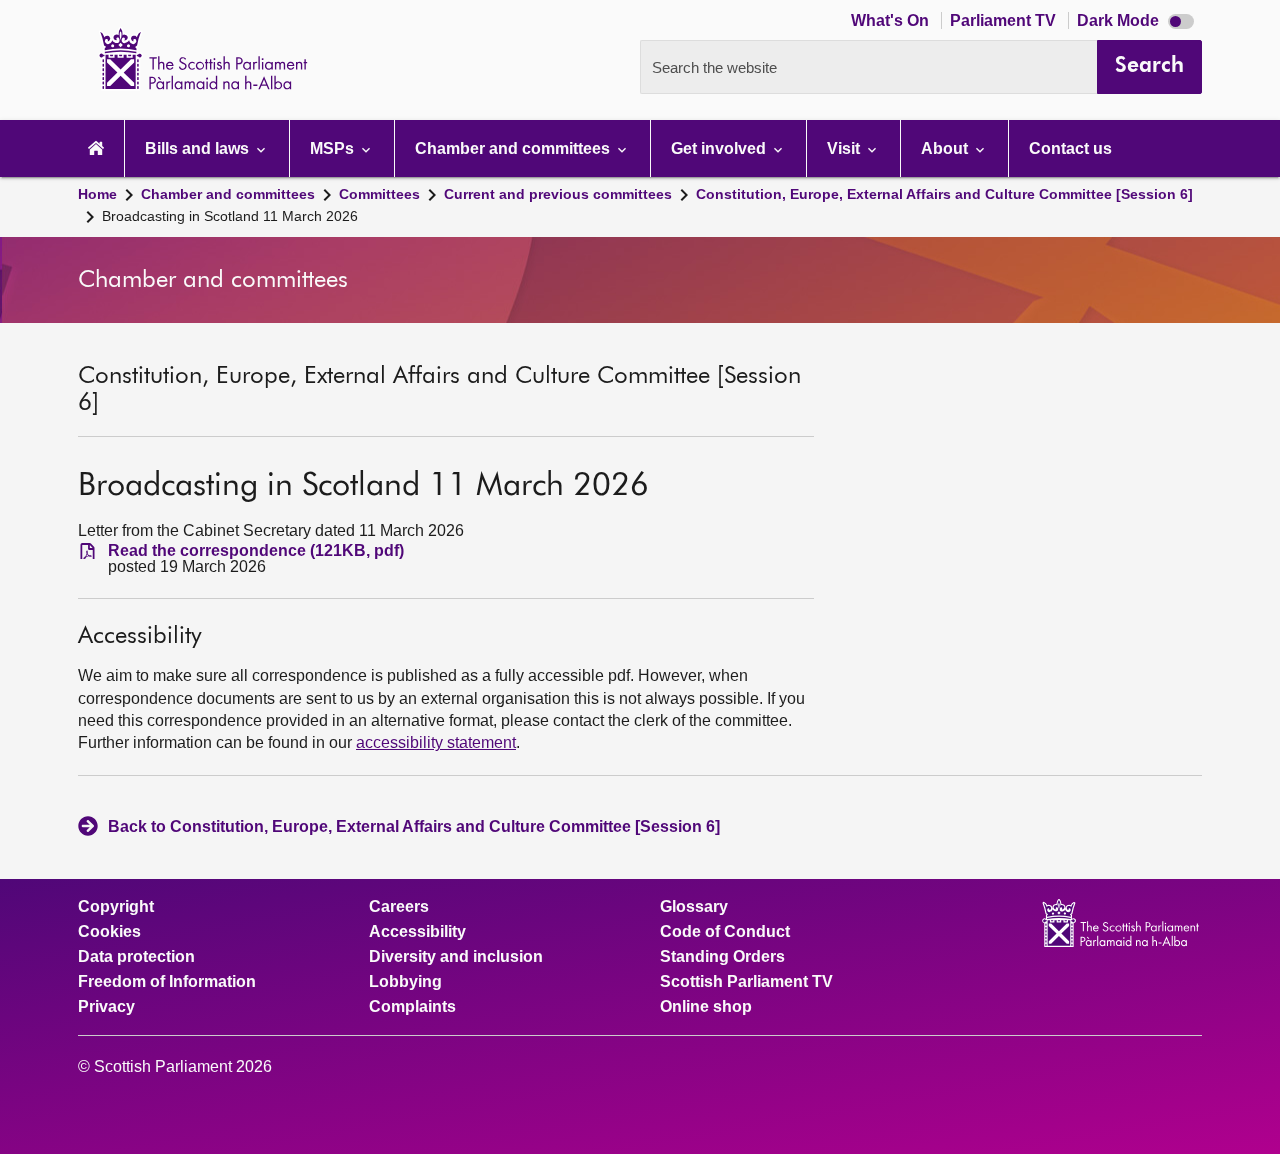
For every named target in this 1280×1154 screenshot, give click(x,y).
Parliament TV (1005, 20)
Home (97, 194)
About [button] (946, 148)
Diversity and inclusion (456, 957)
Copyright (116, 907)
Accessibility (417, 932)
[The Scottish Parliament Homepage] (96, 148)
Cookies (109, 932)
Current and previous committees (558, 194)
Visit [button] (845, 148)
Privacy (106, 1007)
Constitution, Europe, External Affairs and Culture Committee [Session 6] (944, 194)
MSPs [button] (334, 148)
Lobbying (405, 982)
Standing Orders (722, 957)
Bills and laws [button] (199, 148)
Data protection (136, 957)
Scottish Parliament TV (746, 982)
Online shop (706, 1007)
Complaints (412, 1007)
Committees (379, 194)
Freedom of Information (167, 982)
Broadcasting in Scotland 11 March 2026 (230, 216)
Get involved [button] (720, 148)
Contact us (1070, 148)
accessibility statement (436, 742)
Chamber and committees (228, 194)
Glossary (694, 907)
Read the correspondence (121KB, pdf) (256, 551)
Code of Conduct (725, 932)
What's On (892, 20)
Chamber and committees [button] (514, 148)
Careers (399, 907)
